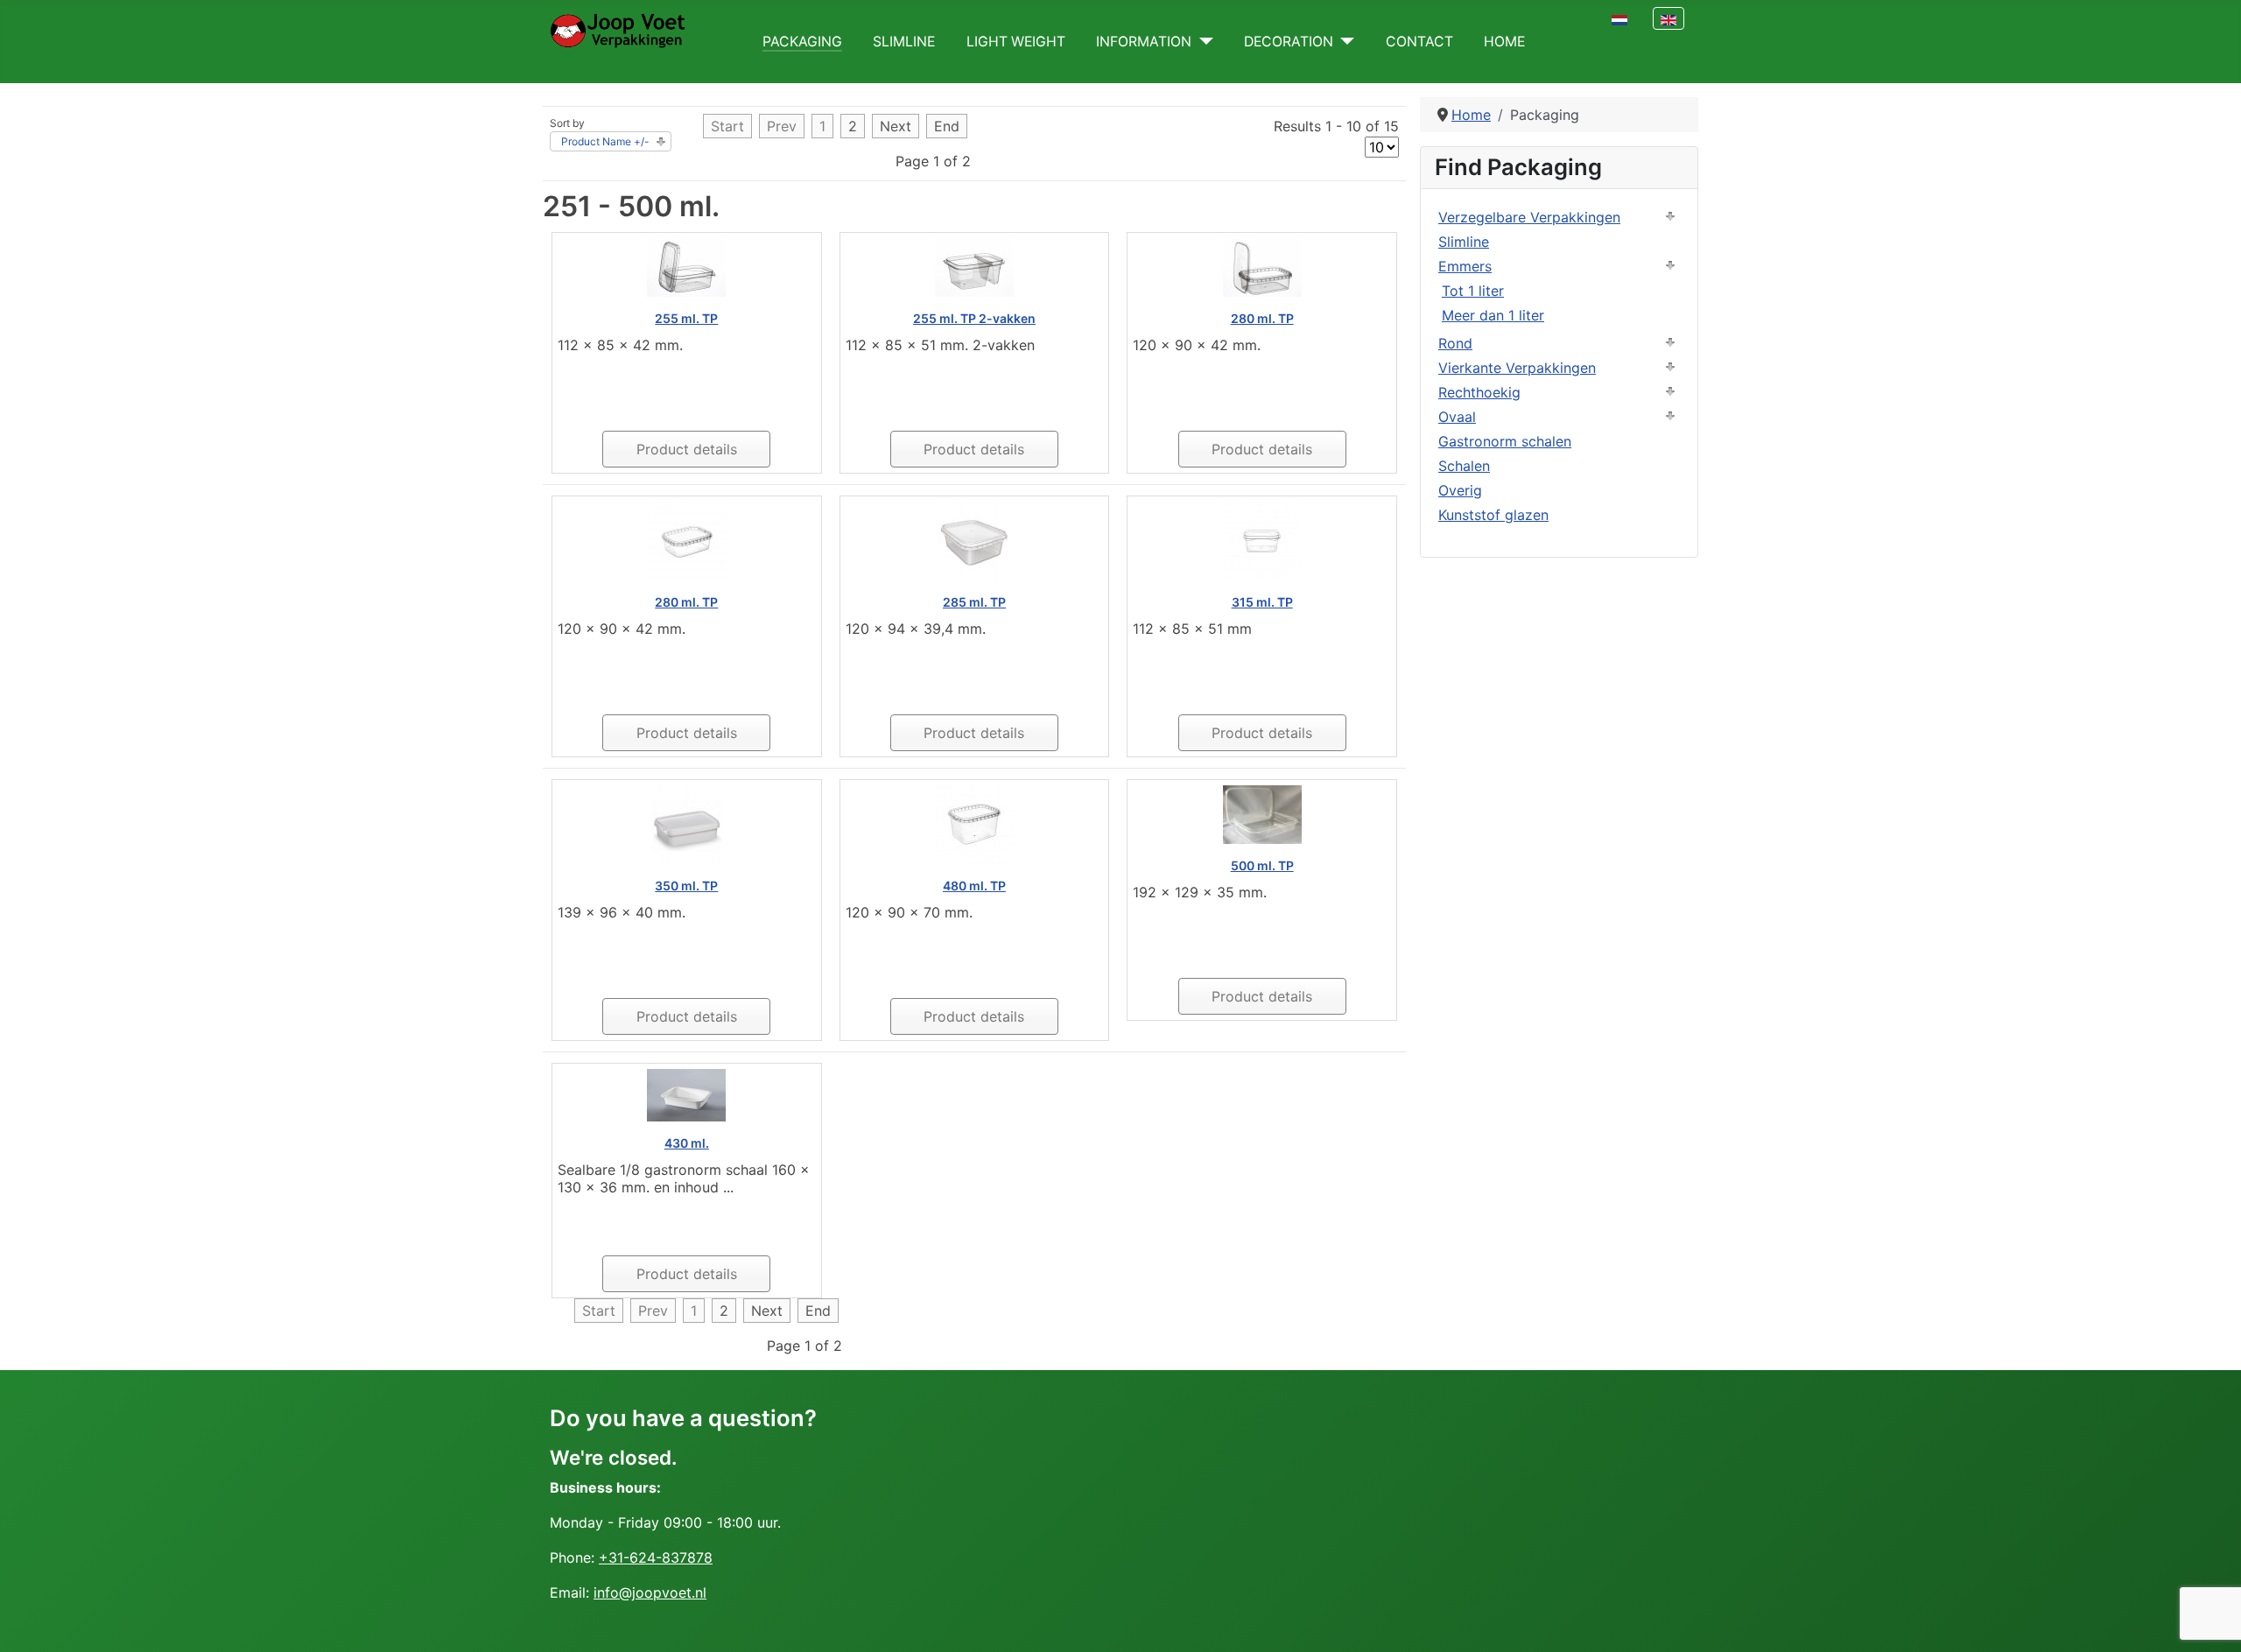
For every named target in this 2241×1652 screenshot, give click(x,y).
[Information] (1202, 42)
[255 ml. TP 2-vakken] (974, 266)
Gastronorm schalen (1505, 441)
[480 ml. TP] (974, 824)
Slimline (904, 42)
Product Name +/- (605, 141)
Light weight (1016, 42)
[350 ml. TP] (687, 824)
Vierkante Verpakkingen (1517, 368)
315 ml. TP (1262, 602)
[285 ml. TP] (974, 540)
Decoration (1289, 42)
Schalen (1464, 466)
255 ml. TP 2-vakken (974, 318)
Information (1144, 42)
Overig (1460, 490)
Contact (1419, 42)
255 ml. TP (686, 318)
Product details (687, 449)
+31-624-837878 (656, 1557)
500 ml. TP (1262, 865)
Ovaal (1457, 417)
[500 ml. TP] (1262, 813)
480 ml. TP (974, 886)
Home (1504, 42)
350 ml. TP (686, 886)
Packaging (802, 42)
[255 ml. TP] (686, 266)
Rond (1455, 343)
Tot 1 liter (1473, 291)
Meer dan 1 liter (1493, 315)
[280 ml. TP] (1262, 266)
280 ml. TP (1262, 318)
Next (896, 126)
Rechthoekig (1479, 392)
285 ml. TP (974, 602)
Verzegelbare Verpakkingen (1529, 217)
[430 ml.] (686, 1094)
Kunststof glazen (1493, 515)
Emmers (1465, 266)
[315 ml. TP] (1262, 540)
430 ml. (687, 1143)
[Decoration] (1344, 42)
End (947, 126)
